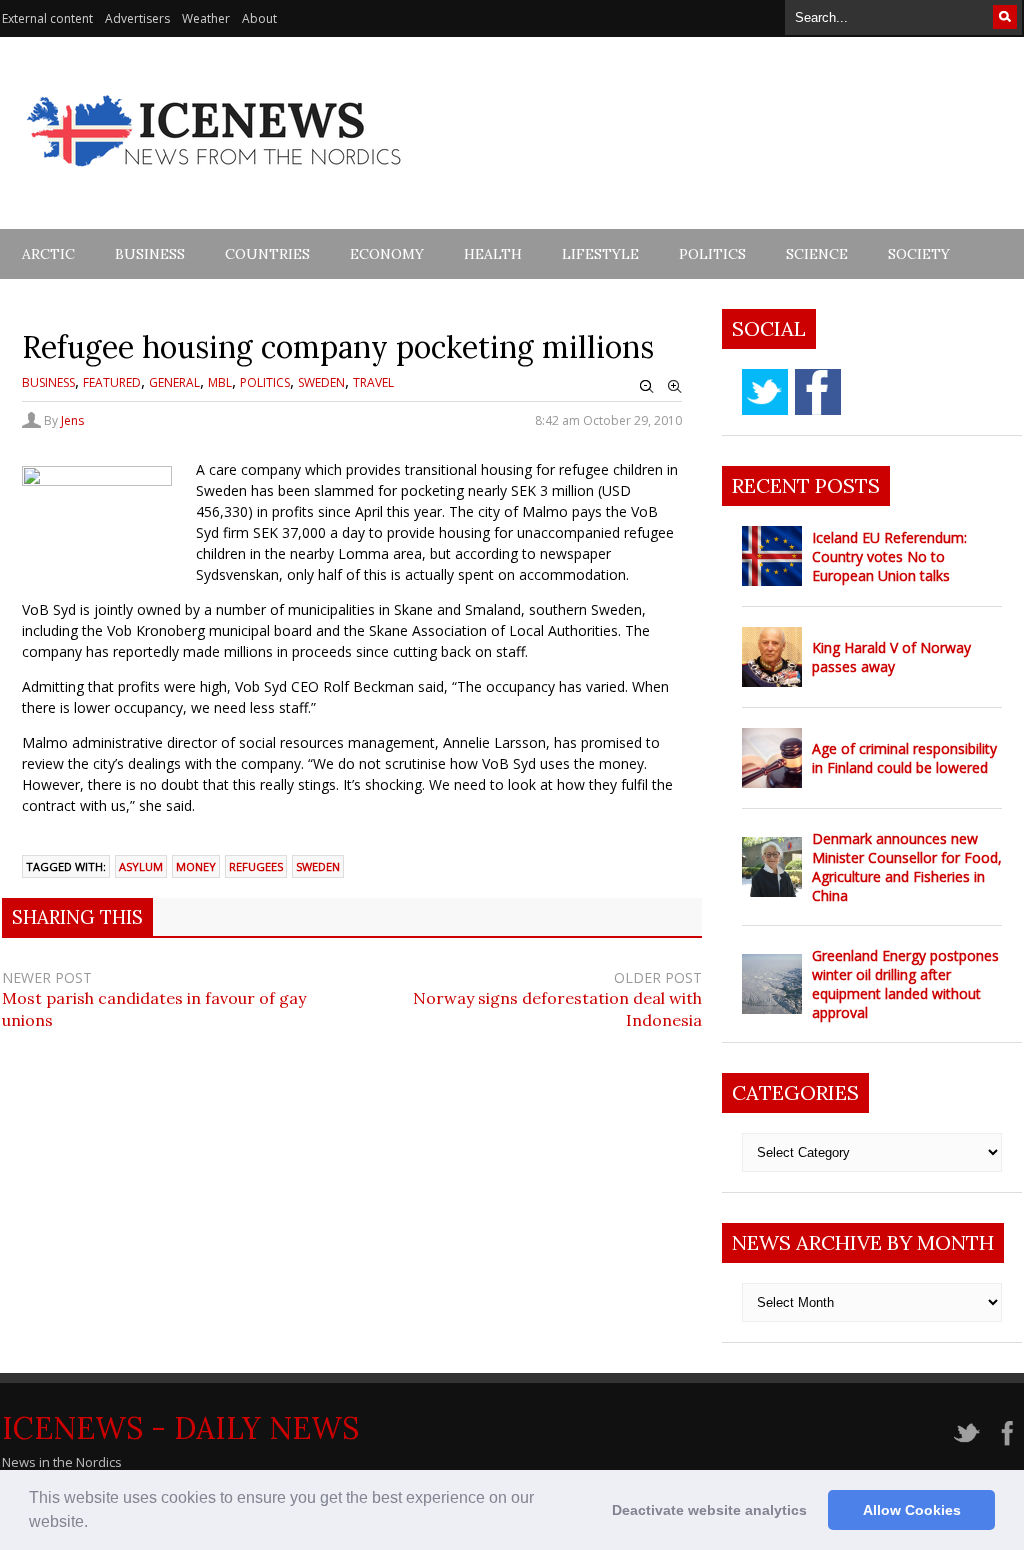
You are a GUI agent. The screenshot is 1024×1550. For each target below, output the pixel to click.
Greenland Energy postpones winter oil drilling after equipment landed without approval (905, 984)
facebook (818, 392)
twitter (765, 392)
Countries (267, 254)
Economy (387, 254)
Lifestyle (600, 254)
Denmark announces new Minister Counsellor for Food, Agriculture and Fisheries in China (907, 867)
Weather (206, 18)
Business (150, 254)
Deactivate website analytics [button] (709, 1510)
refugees (256, 866)
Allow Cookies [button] (912, 1510)
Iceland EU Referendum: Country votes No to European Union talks (889, 556)
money (196, 866)
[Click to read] (772, 556)
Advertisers (137, 18)
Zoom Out (647, 387)
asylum (141, 866)
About (259, 18)
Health (493, 254)
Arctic (48, 254)
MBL (220, 382)
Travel (373, 382)
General (174, 382)
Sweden (321, 382)
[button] (95, 1524)
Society (919, 254)
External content (47, 18)
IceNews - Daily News (180, 1428)
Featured (112, 382)
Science (817, 254)
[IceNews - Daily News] (215, 177)
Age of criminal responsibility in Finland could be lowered (904, 758)
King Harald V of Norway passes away (891, 657)
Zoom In (675, 387)
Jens (72, 420)
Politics (712, 254)
